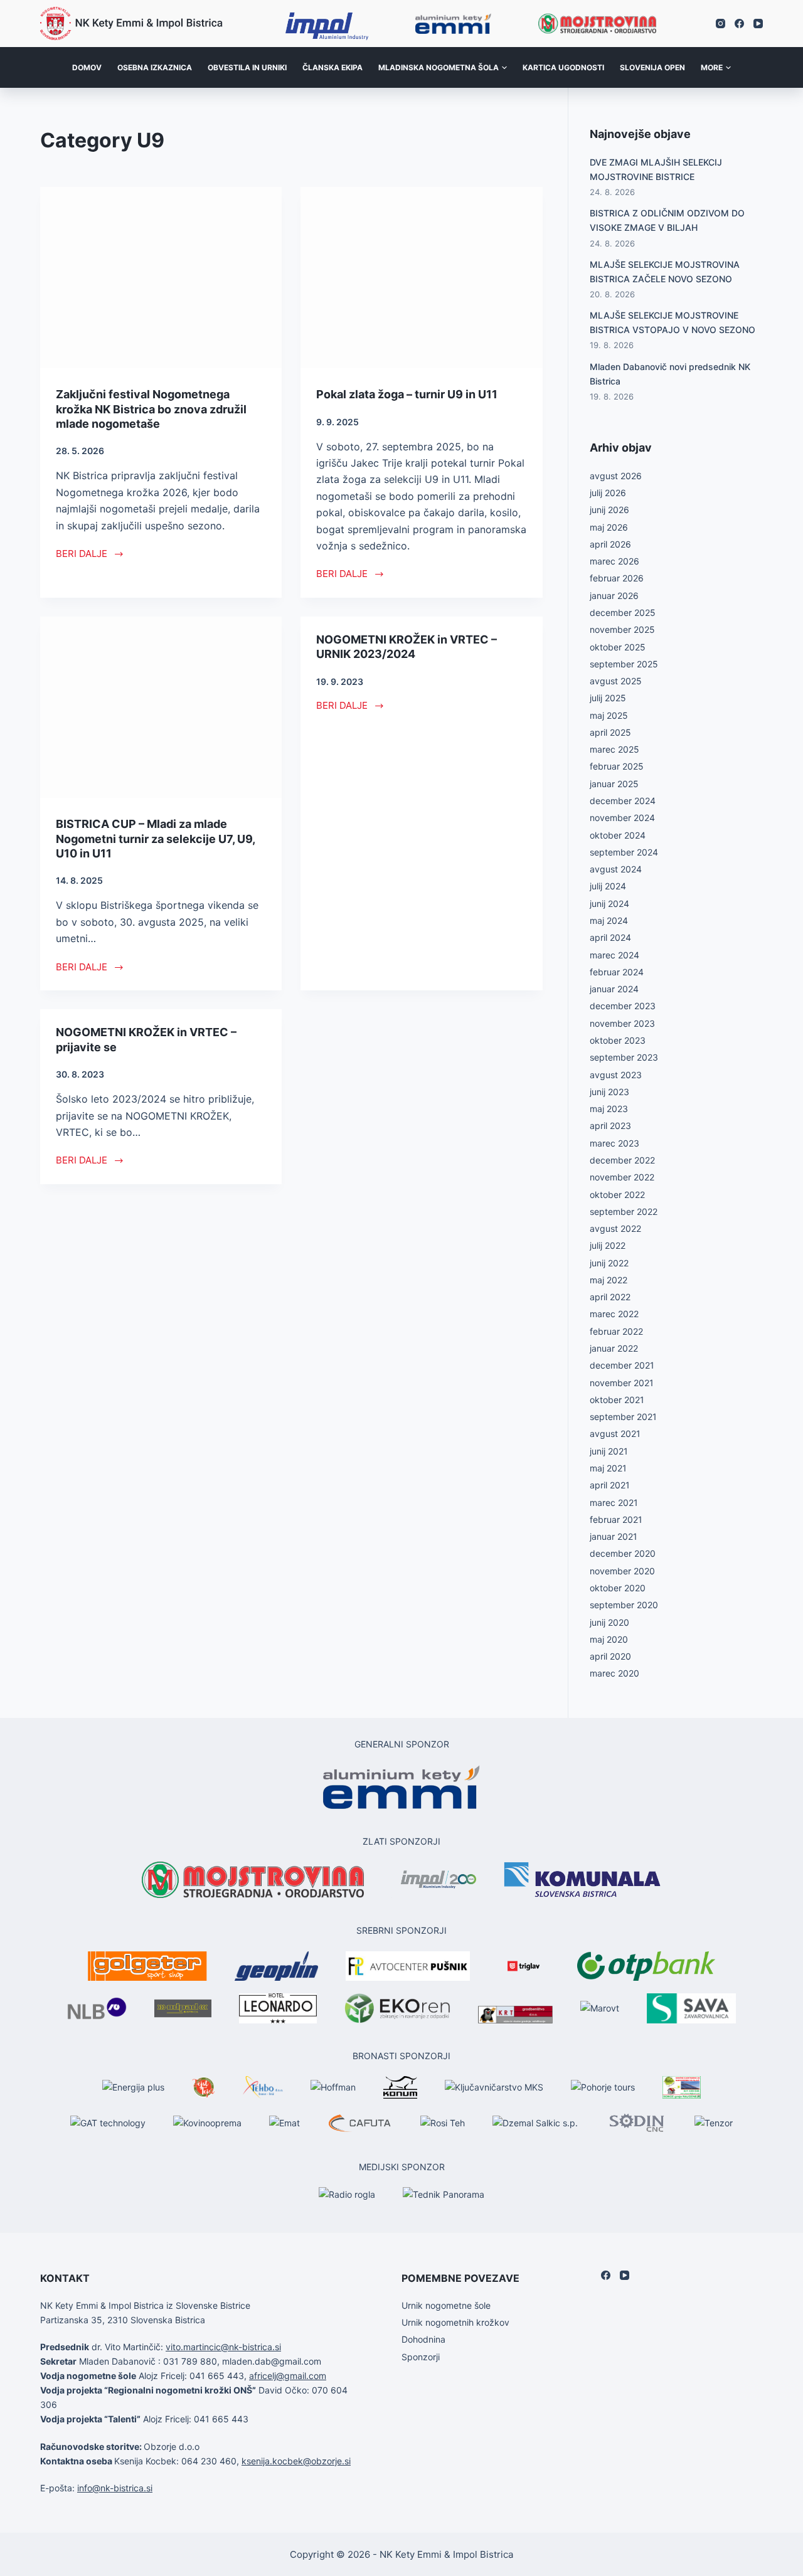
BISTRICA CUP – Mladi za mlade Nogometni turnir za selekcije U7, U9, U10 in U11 (155, 839)
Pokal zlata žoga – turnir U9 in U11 (407, 394)
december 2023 (623, 1006)
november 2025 (622, 629)
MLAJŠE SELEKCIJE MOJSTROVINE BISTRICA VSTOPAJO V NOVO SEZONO (673, 322)
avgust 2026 (616, 476)
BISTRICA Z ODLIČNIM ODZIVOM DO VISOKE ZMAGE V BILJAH (667, 220)
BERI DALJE (82, 554)
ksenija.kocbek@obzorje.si (296, 2461)
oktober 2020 (618, 1588)
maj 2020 (609, 1639)
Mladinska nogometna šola (439, 67)
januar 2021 (614, 1536)
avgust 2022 (615, 1228)
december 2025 (623, 612)
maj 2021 (608, 1468)
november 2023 (622, 1023)
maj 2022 (609, 1280)
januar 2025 (614, 784)
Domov (87, 67)
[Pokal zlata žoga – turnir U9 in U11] (421, 278)
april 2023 (610, 1126)
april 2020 (610, 1656)
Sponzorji (421, 2357)
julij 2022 (608, 1245)
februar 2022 (616, 1331)
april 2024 (610, 937)
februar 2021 (616, 1519)
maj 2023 (609, 1109)
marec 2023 (614, 1143)
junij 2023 (609, 1092)
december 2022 (622, 1160)
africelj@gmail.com (288, 2376)
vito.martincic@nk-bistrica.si (223, 2347)
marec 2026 (614, 561)
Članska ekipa (332, 67)
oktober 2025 (618, 647)
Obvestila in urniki (247, 67)
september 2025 (624, 664)
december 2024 (623, 801)
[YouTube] (758, 24)
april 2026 (610, 544)
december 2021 (622, 1365)
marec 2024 (614, 955)
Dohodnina (423, 2339)
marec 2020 (614, 1673)
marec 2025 (614, 749)
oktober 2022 (617, 1195)
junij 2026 (609, 510)
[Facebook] (739, 24)
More (712, 67)
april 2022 (610, 1297)
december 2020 (623, 1553)
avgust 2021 (615, 1434)
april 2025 (610, 732)
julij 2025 (608, 698)
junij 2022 (609, 1263)
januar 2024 (614, 989)
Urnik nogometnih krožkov (455, 2322)
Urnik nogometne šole (446, 2305)
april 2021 (610, 1485)
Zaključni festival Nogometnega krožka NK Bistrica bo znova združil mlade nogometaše (151, 409)
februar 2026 (617, 578)
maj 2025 (609, 715)
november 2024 (622, 818)
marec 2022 (614, 1314)
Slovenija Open (652, 67)
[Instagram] (721, 24)
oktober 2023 (618, 1040)
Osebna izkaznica (155, 67)
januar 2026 (614, 596)
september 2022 (624, 1211)
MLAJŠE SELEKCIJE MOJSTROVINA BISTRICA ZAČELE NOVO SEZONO (665, 272)
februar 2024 (617, 972)
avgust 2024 (616, 869)
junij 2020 (609, 1622)
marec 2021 (614, 1503)
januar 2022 (614, 1348)
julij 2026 (608, 493)
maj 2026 (609, 527)
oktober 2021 (617, 1400)
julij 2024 (608, 886)
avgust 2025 (616, 681)
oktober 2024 (618, 835)
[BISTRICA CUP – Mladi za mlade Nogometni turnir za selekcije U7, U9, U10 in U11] (161, 707)
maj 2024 (609, 920)
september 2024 (624, 852)
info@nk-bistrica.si (115, 2488)
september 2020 (624, 1605)
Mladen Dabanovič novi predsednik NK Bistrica (670, 374)
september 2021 (623, 1417)
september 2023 (624, 1057)
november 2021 (622, 1383)
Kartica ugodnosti (563, 67)
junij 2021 (609, 1451)
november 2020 (622, 1571)
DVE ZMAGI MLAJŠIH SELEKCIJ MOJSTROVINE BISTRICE (656, 169)
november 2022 (622, 1177)
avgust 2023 (616, 1075)
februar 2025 (617, 766)
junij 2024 (609, 904)
